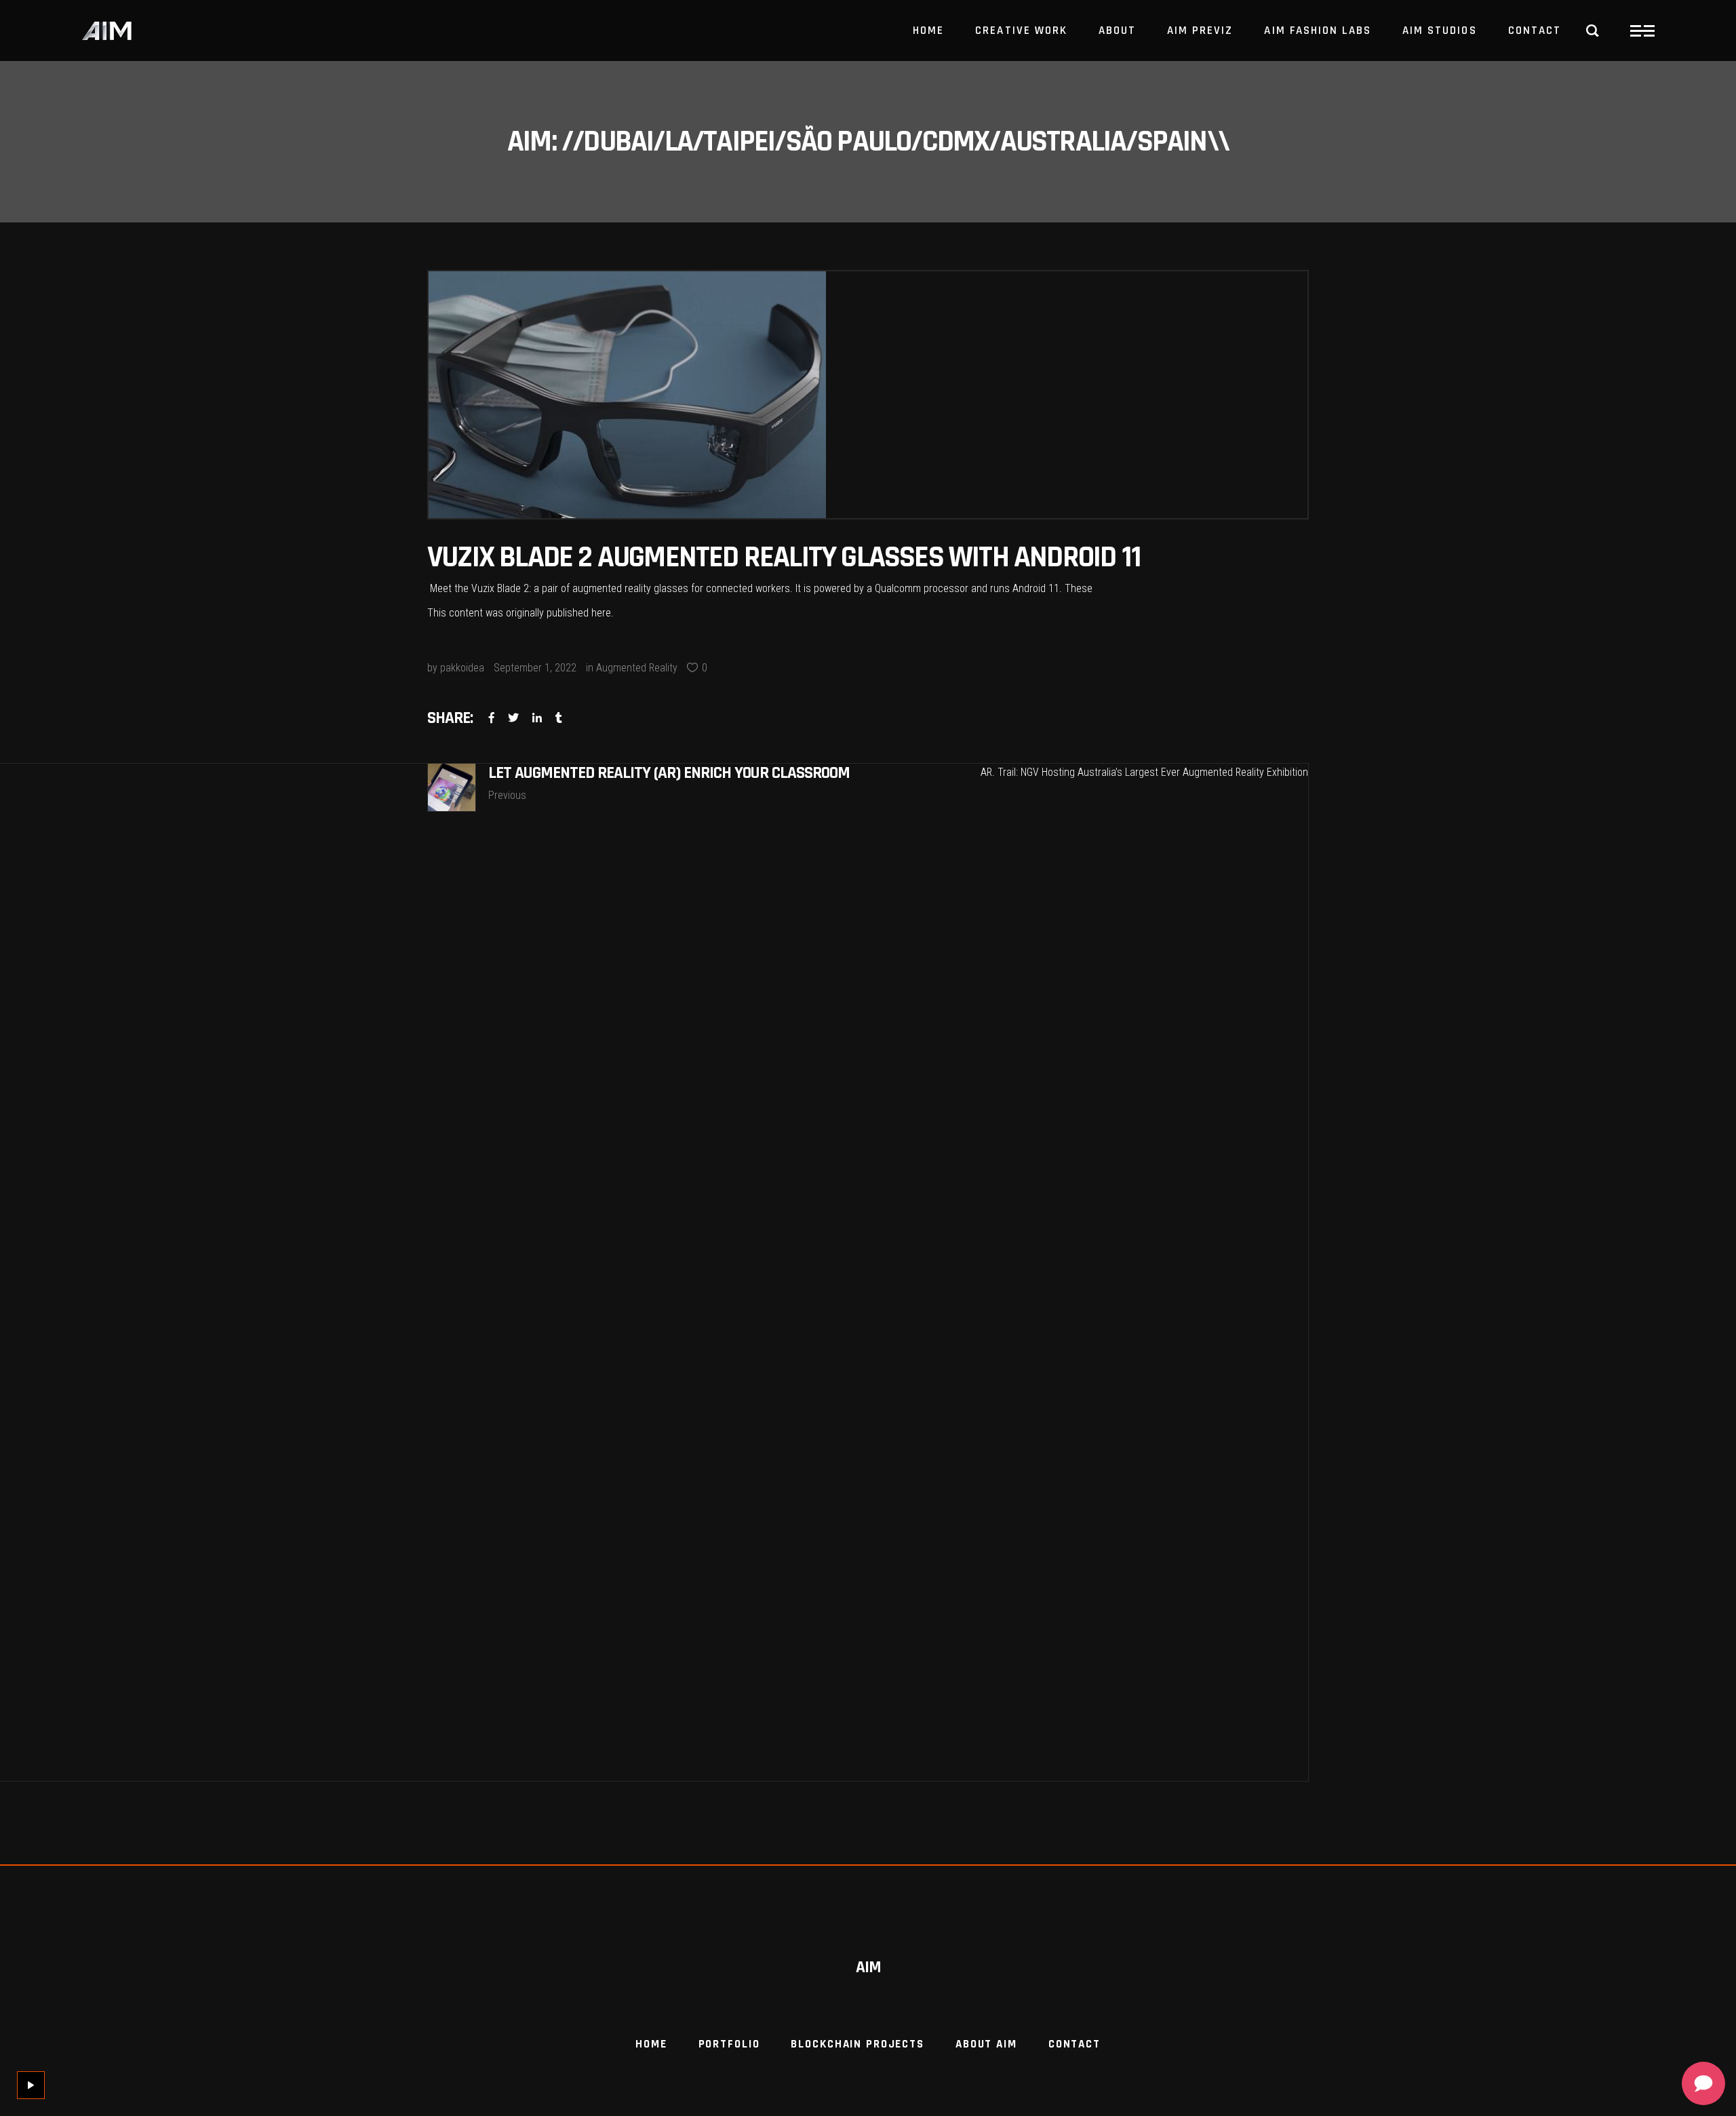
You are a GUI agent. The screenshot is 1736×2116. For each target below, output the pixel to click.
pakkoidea (462, 668)
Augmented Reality (637, 668)
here (601, 613)
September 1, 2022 (535, 668)
